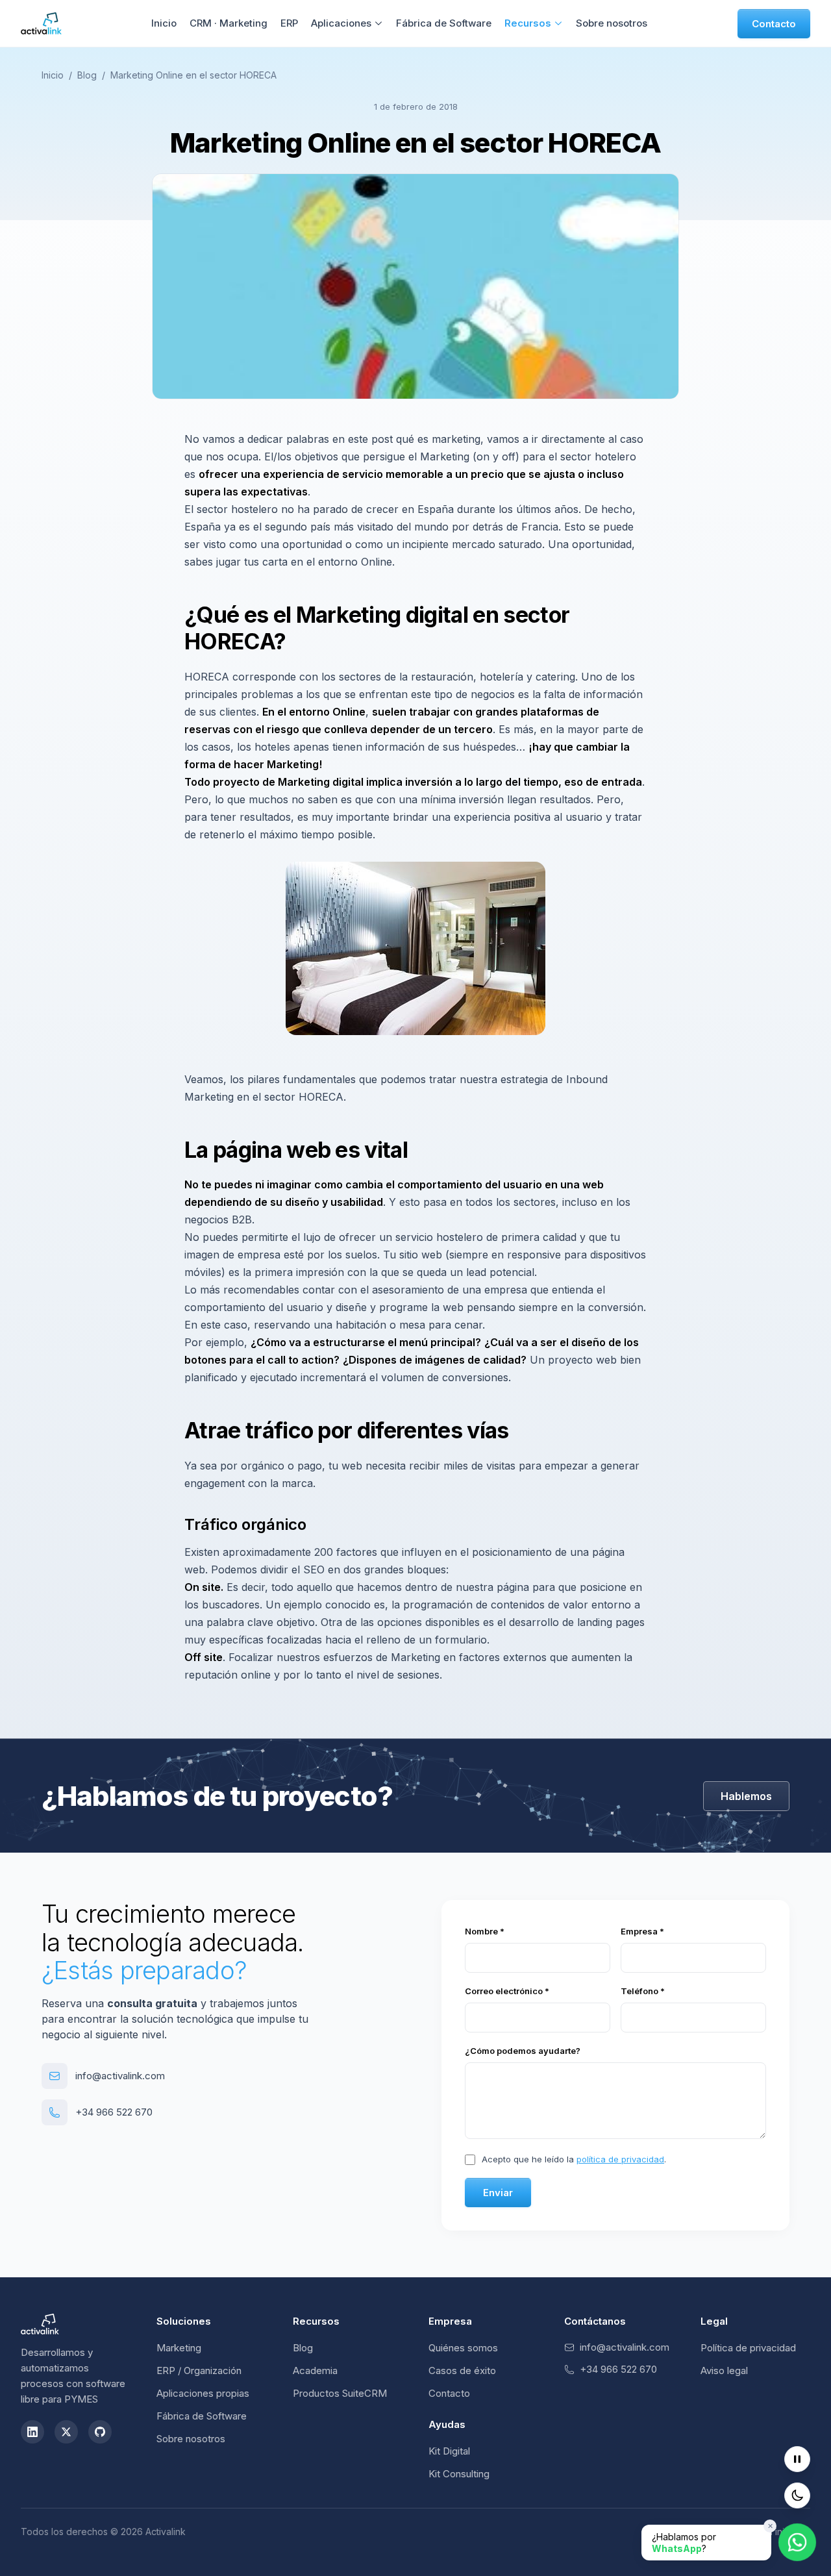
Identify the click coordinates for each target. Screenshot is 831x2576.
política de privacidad (620, 2159)
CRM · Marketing (229, 23)
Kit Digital (449, 2451)
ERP (289, 23)
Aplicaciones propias (203, 2393)
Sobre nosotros (612, 23)
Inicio (164, 23)
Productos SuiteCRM (340, 2393)
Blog (87, 75)
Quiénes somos (463, 2348)
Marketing (179, 2348)
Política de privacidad (748, 2348)
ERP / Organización (199, 2370)
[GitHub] (100, 2432)
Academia (315, 2370)
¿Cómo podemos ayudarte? (523, 2051)
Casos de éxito (462, 2370)
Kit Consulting (459, 2474)
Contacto (774, 24)
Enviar (498, 2193)
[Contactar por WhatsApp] (797, 2542)
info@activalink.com (120, 2076)
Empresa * (642, 1931)
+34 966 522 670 (114, 2112)
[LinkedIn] (32, 2432)
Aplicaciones (341, 23)
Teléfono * (643, 1991)
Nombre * (485, 1931)
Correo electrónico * (507, 1991)
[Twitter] (66, 2432)
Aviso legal (724, 2370)
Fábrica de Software (444, 23)
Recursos (528, 23)
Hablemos (746, 1796)
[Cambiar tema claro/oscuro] (797, 2495)
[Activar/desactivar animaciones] (797, 2459)
